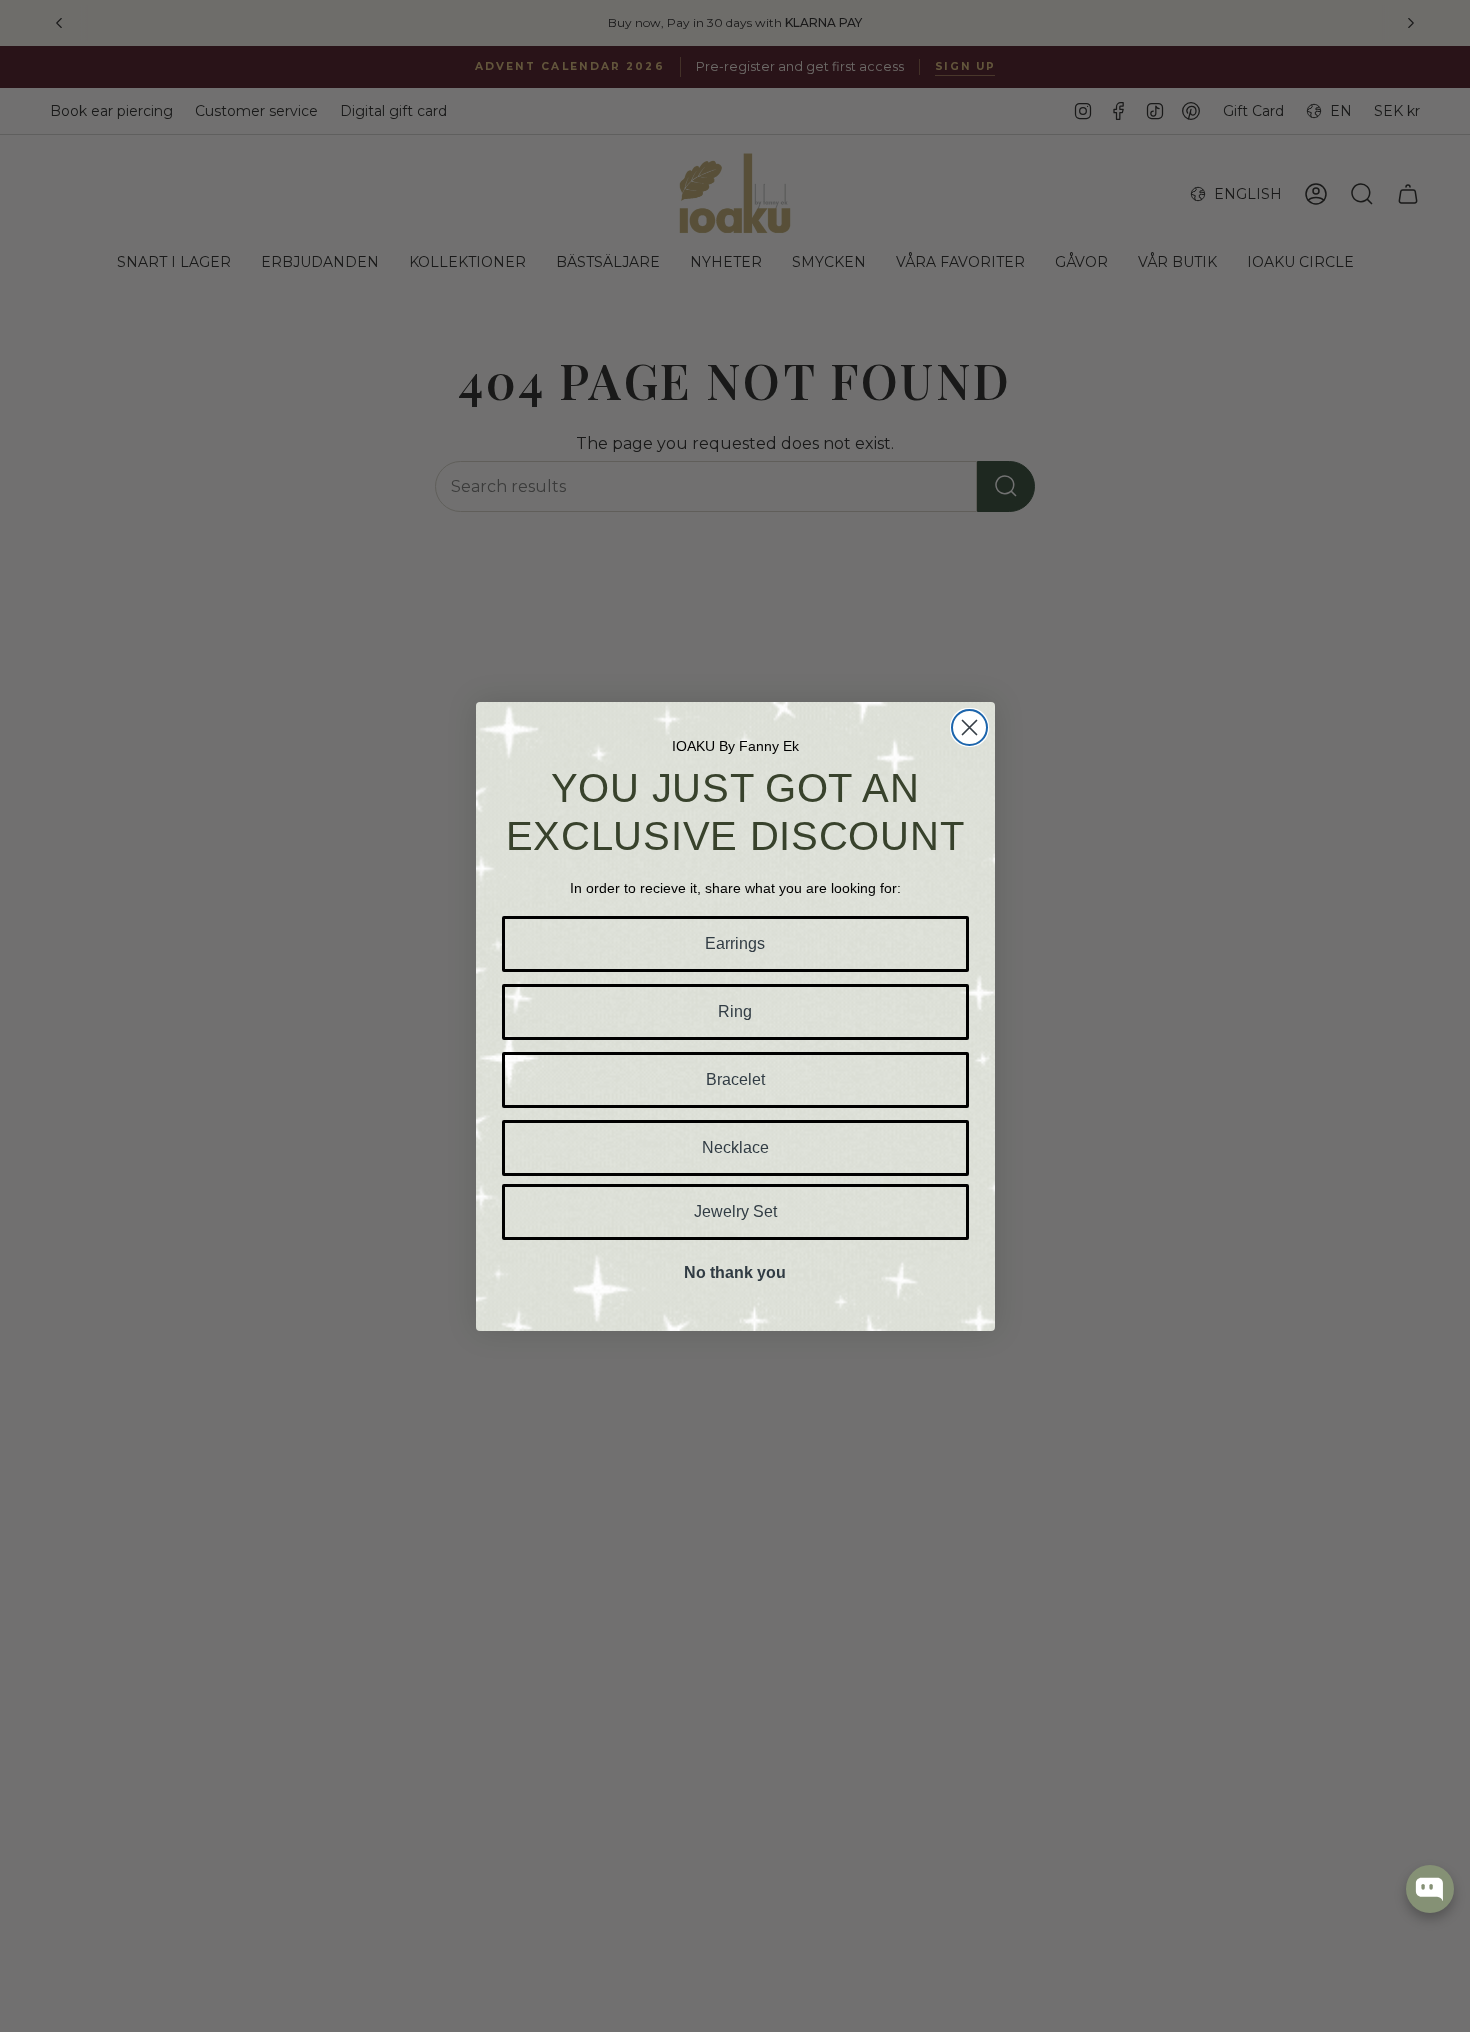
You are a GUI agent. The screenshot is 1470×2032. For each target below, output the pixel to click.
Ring (735, 1011)
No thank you (735, 1272)
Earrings (735, 943)
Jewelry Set (735, 1211)
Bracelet (735, 1079)
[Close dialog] (969, 727)
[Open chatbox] (1430, 1889)
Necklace (735, 1147)
